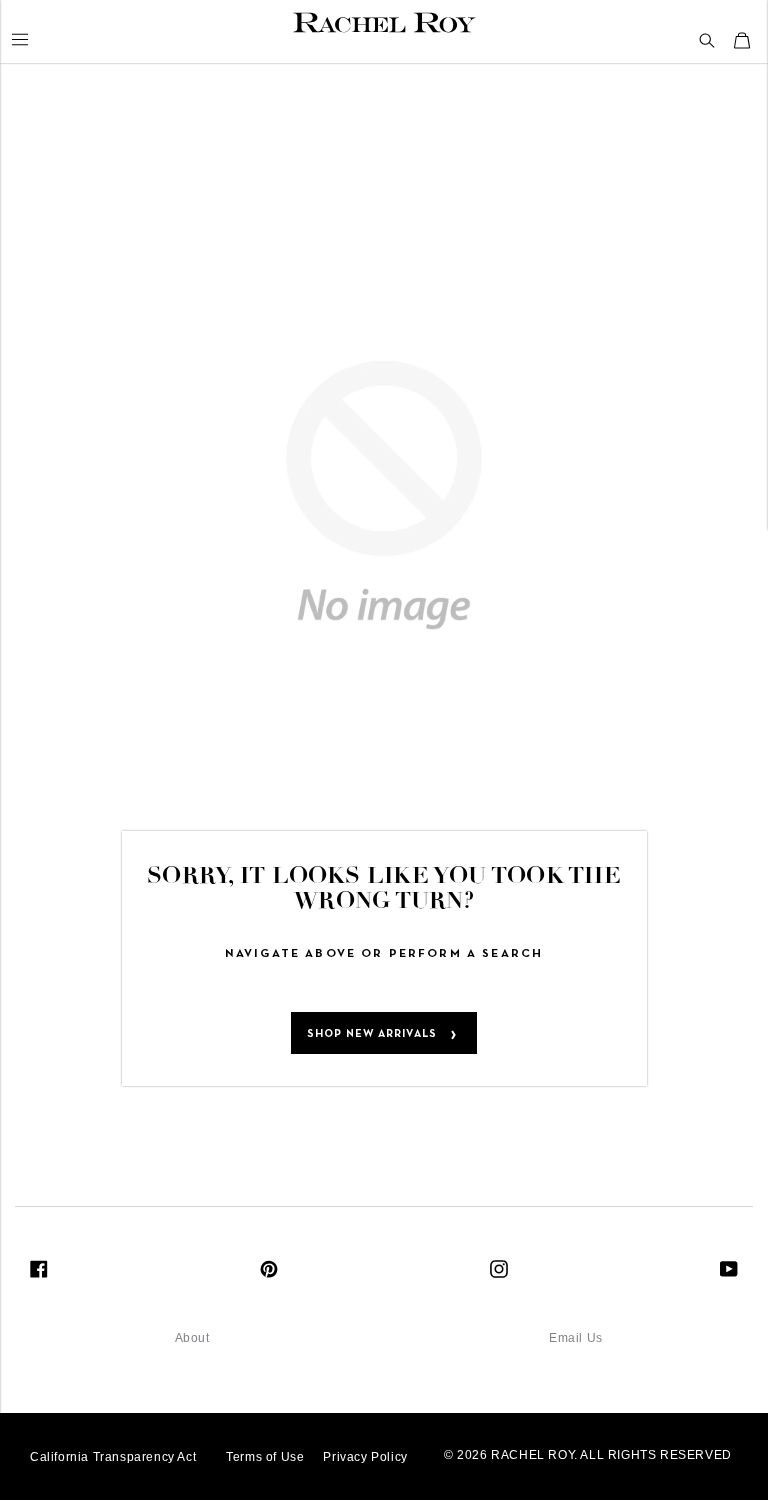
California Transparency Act (113, 1457)
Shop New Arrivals (372, 1034)
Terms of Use (265, 1457)
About (192, 1338)
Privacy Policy (365, 1457)
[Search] (707, 41)
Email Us (576, 1338)
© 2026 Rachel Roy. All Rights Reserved (588, 1455)
